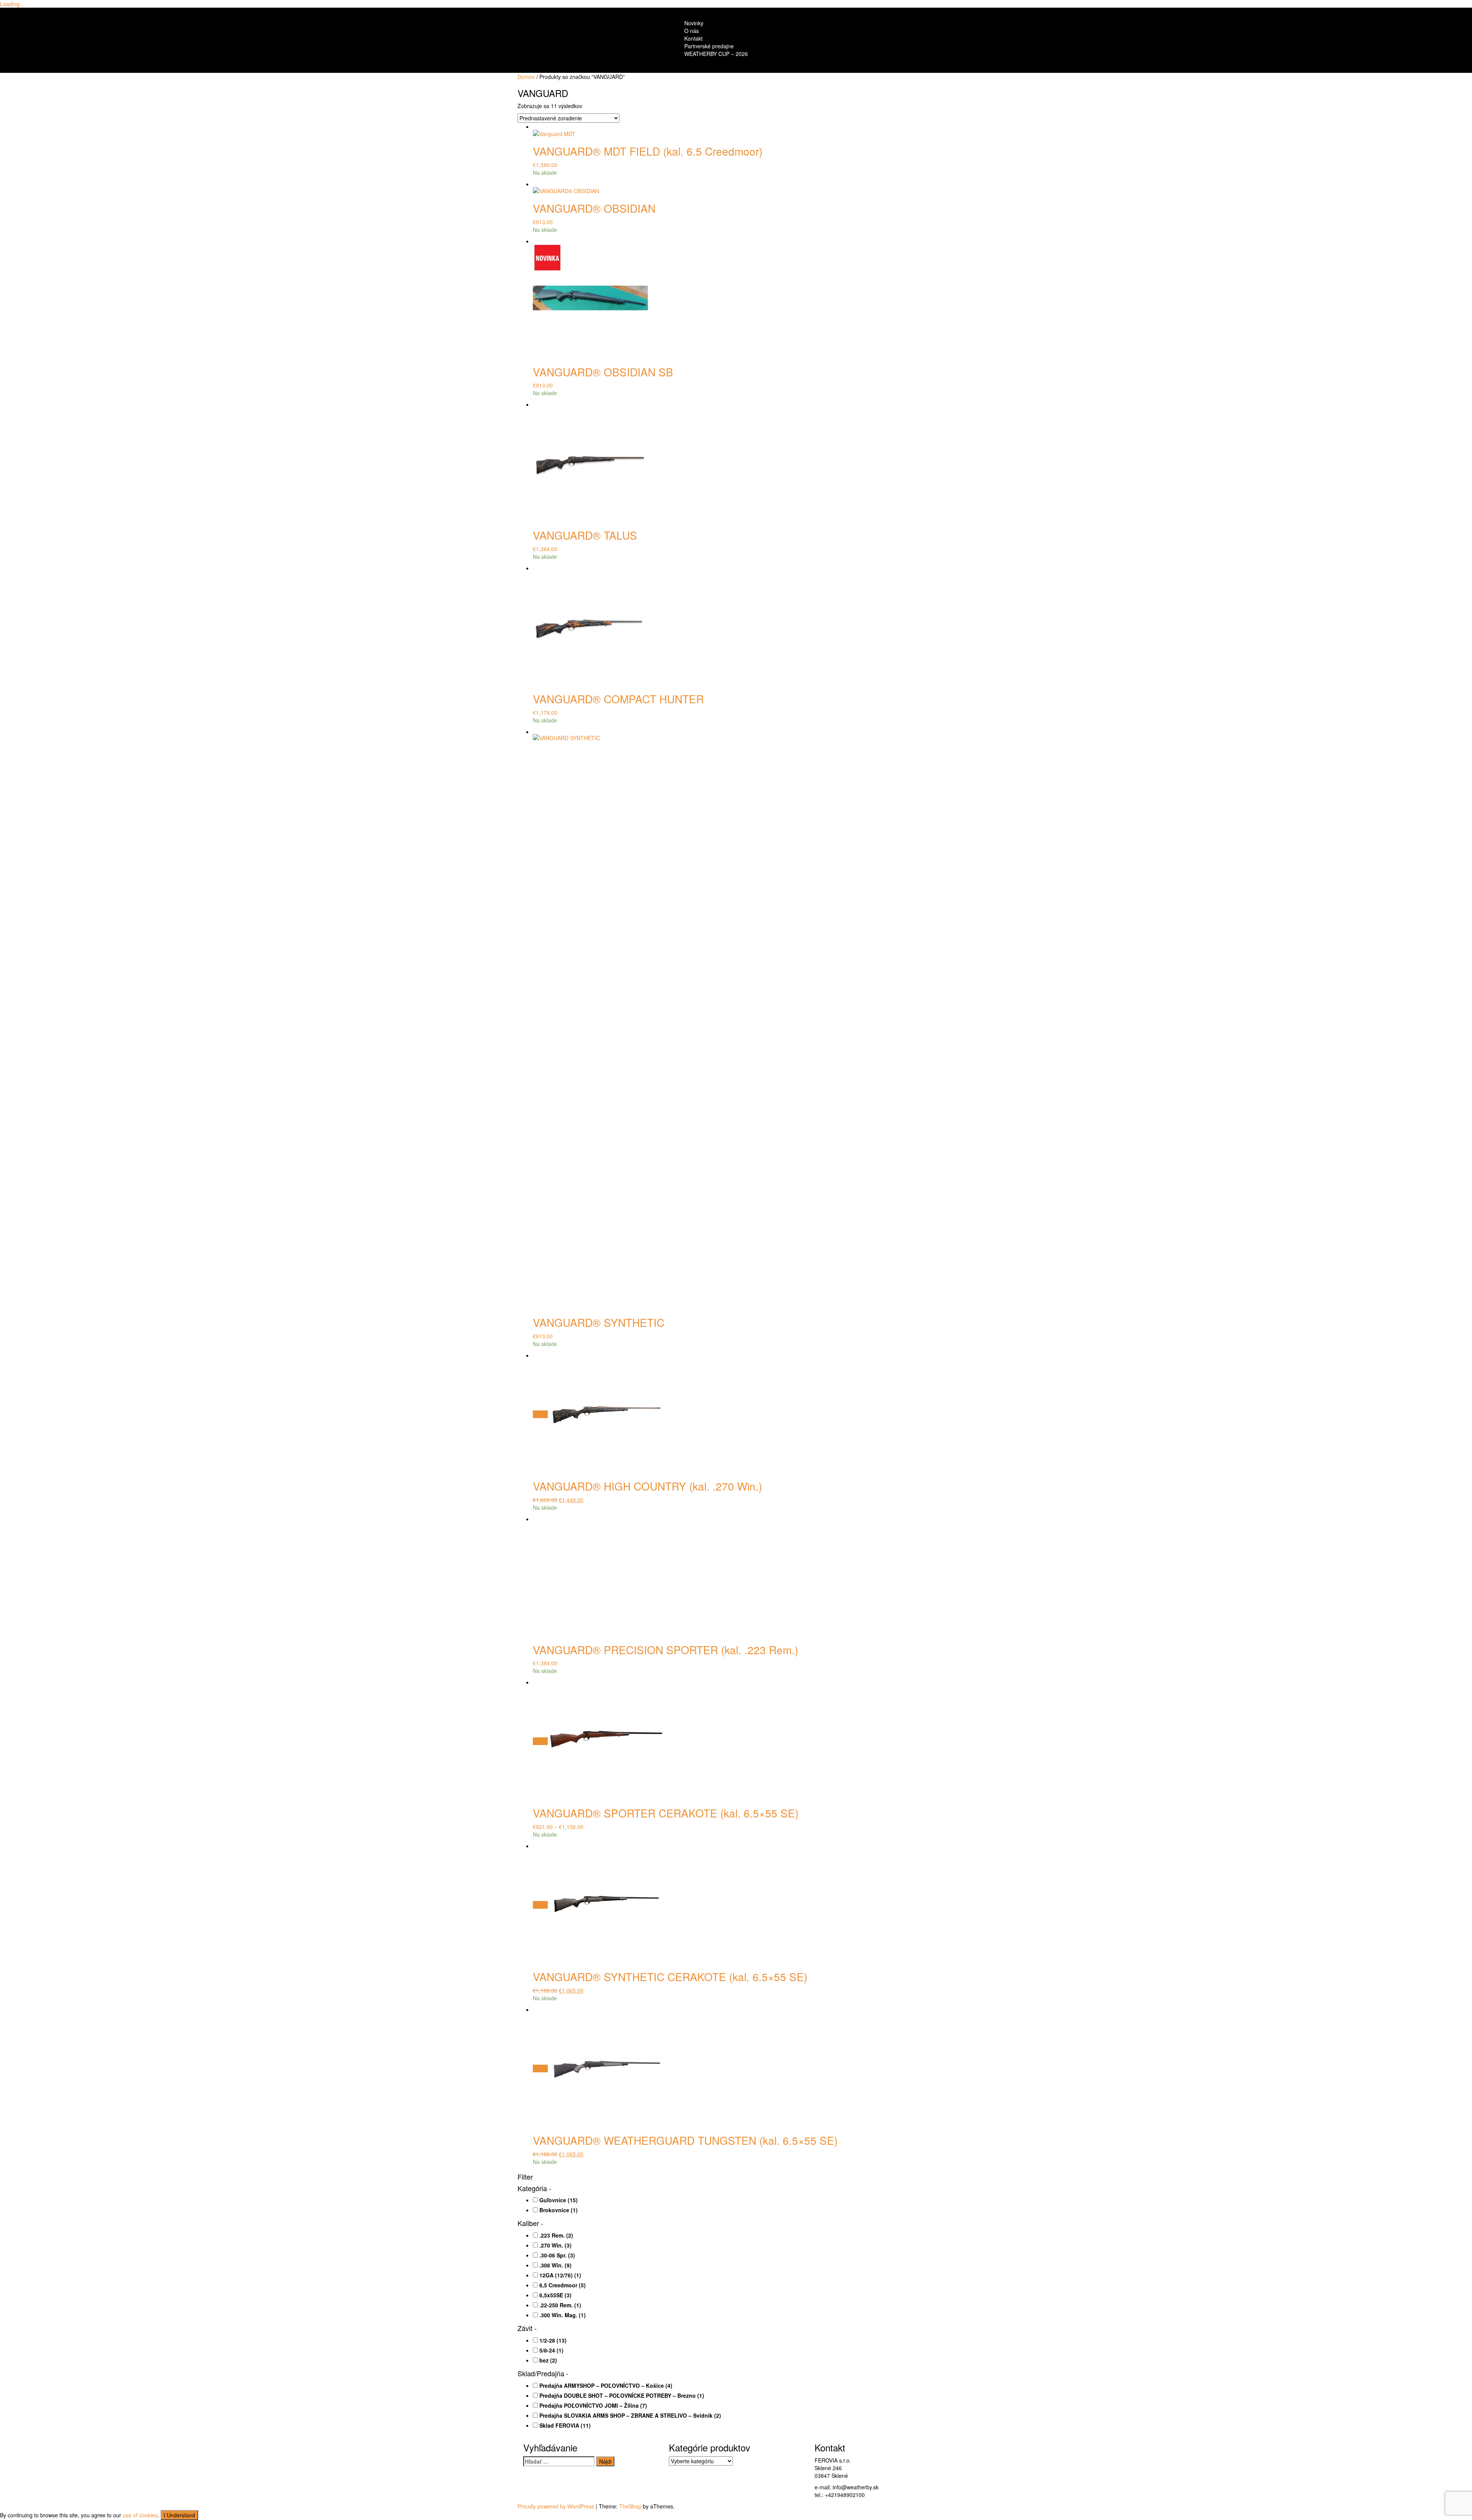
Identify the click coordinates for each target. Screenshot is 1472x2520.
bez (548, 2360)
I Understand (179, 2515)
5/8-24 (551, 2350)
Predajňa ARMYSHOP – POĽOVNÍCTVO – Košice (606, 2385)
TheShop (630, 2506)
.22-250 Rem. (560, 2305)
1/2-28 (553, 2340)
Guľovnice (559, 2200)
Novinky (694, 23)
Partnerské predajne (709, 46)
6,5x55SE (555, 2295)
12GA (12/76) (560, 2275)
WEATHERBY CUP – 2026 (716, 54)
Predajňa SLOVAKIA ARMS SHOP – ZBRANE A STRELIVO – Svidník (630, 2415)
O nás (692, 31)
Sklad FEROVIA (565, 2425)
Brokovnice (559, 2210)
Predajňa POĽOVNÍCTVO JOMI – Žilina (593, 2405)
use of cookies (140, 2515)
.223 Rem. (556, 2235)
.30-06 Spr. (557, 2255)
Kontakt (693, 38)
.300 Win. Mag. (563, 2315)
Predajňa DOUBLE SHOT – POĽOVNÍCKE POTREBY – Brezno (622, 2395)
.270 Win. (555, 2245)
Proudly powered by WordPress (556, 2506)
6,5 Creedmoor (563, 2285)
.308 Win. (555, 2265)
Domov (526, 77)
